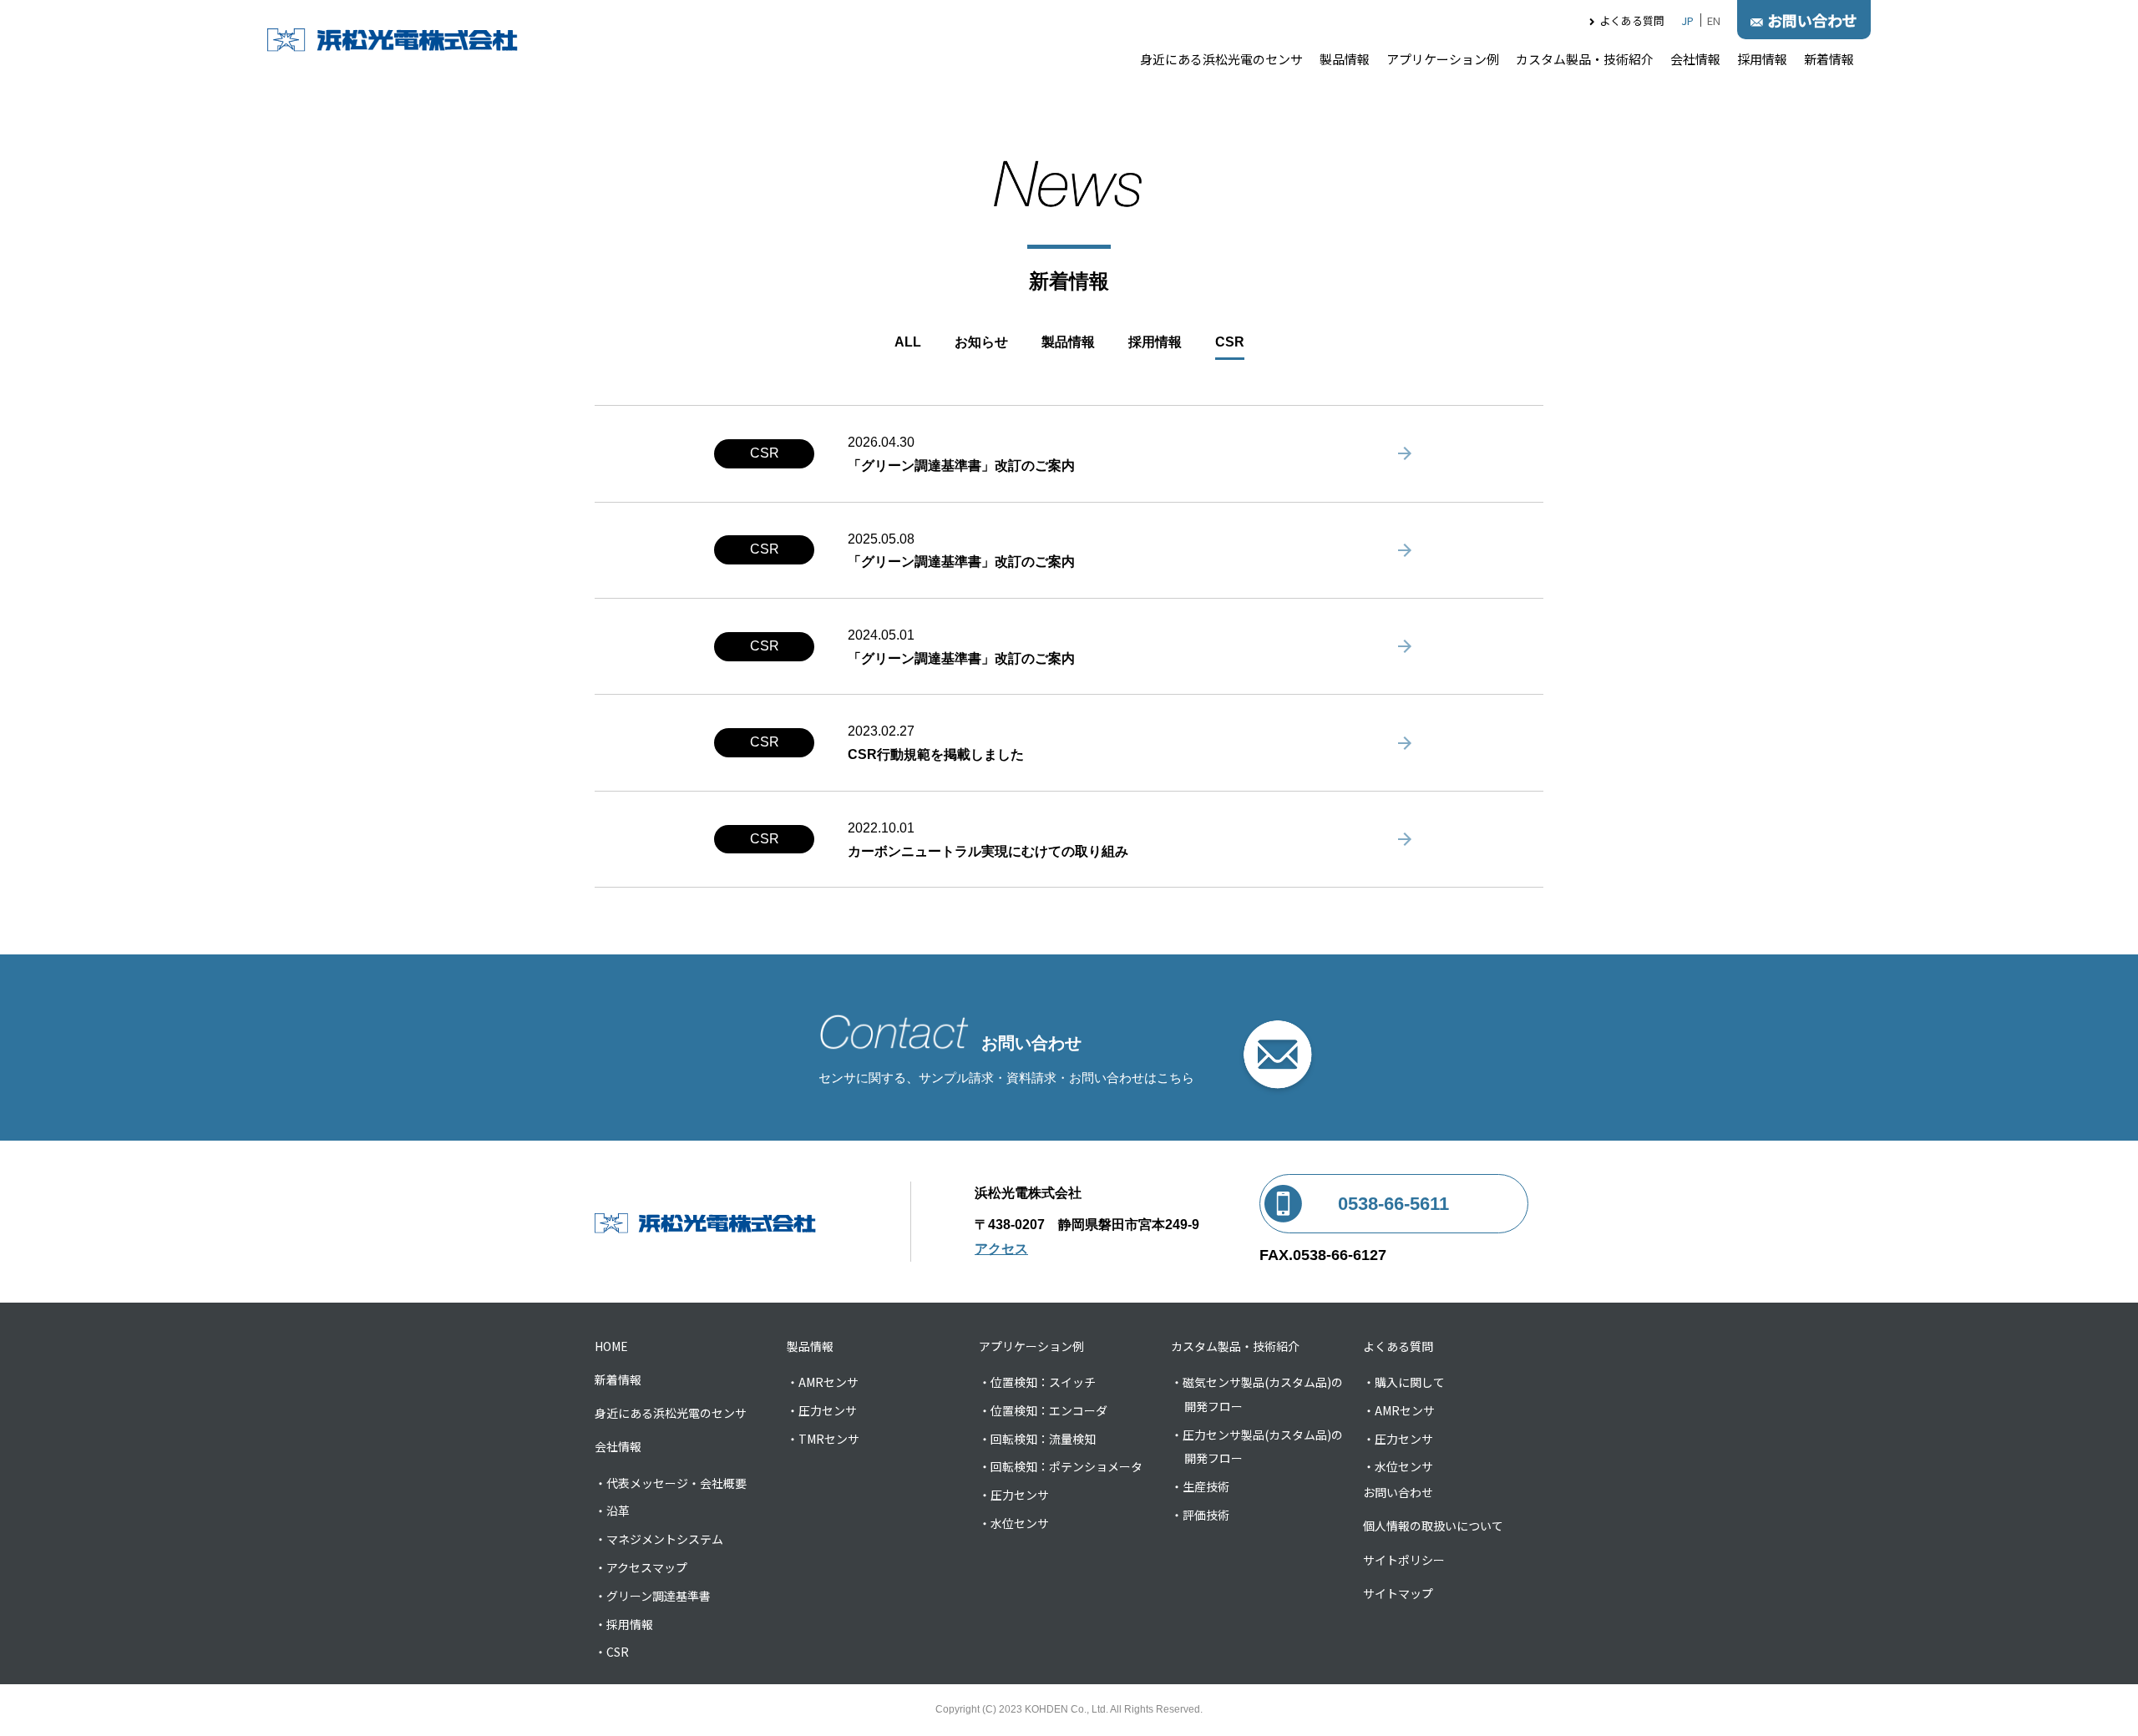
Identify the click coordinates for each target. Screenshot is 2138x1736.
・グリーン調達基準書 (653, 1596)
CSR (1230, 342)
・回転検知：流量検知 (1037, 1439)
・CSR (612, 1652)
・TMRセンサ (823, 1439)
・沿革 (612, 1511)
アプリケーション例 (1443, 59)
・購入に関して (1404, 1382)
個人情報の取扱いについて (1433, 1526)
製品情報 (1345, 59)
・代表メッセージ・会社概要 (671, 1483)
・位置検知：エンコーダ (1043, 1410)
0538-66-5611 (1393, 1204)
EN (1714, 20)
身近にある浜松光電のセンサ (1221, 59)
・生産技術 (1200, 1486)
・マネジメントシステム (659, 1539)
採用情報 (1762, 59)
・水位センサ (1014, 1523)
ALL (908, 342)
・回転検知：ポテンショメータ (1061, 1466)
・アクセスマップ (641, 1567)
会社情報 (1695, 59)
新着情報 (1829, 59)
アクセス (1001, 1249)
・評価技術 (1200, 1515)
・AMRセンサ (823, 1382)
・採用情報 (624, 1624)
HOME (611, 1346)
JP (1687, 20)
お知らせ (981, 342)
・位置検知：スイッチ (1037, 1382)
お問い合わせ (1398, 1492)
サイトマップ (1398, 1593)
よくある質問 (1632, 20)
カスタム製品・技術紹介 (1585, 59)
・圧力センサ (822, 1410)
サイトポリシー (1404, 1560)
